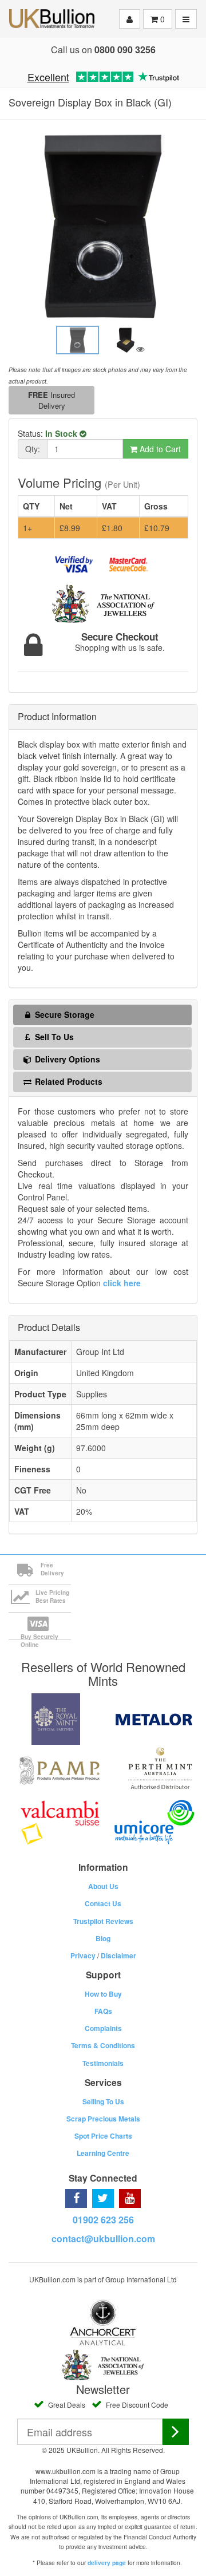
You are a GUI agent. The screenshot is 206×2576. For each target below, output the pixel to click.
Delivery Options (66, 1059)
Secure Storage (64, 1014)
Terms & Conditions (103, 2045)
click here (122, 1283)
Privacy (83, 1955)
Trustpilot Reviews (103, 1921)
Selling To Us (103, 2101)
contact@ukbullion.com (103, 2239)
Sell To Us (53, 1037)
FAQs (103, 2011)
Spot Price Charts (103, 2136)
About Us (103, 1886)
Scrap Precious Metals (103, 2119)
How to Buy (103, 1994)
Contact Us (103, 1903)
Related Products (68, 1081)
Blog (103, 1938)
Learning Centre (103, 2153)
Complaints (103, 2028)
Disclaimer (118, 1955)
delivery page (107, 2563)
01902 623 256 (103, 2220)
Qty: (33, 449)
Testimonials (103, 2063)
